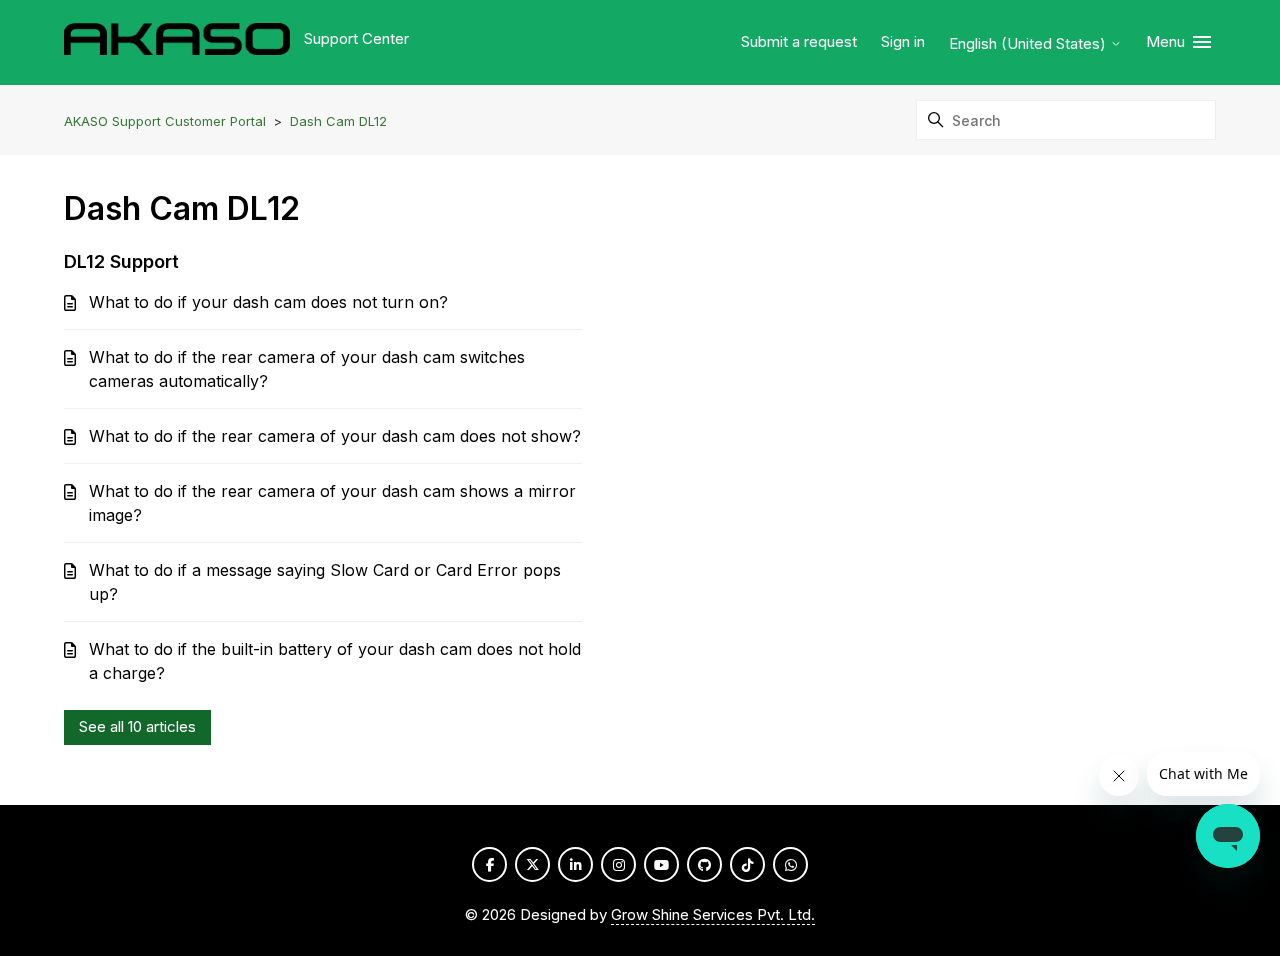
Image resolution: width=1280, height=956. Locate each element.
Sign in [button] (903, 41)
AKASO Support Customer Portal (165, 121)
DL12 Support (121, 261)
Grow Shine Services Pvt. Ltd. (713, 914)
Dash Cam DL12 (338, 121)
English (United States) (1029, 43)
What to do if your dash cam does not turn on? (268, 302)
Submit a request (799, 41)
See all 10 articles (137, 726)
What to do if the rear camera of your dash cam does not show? (335, 436)
